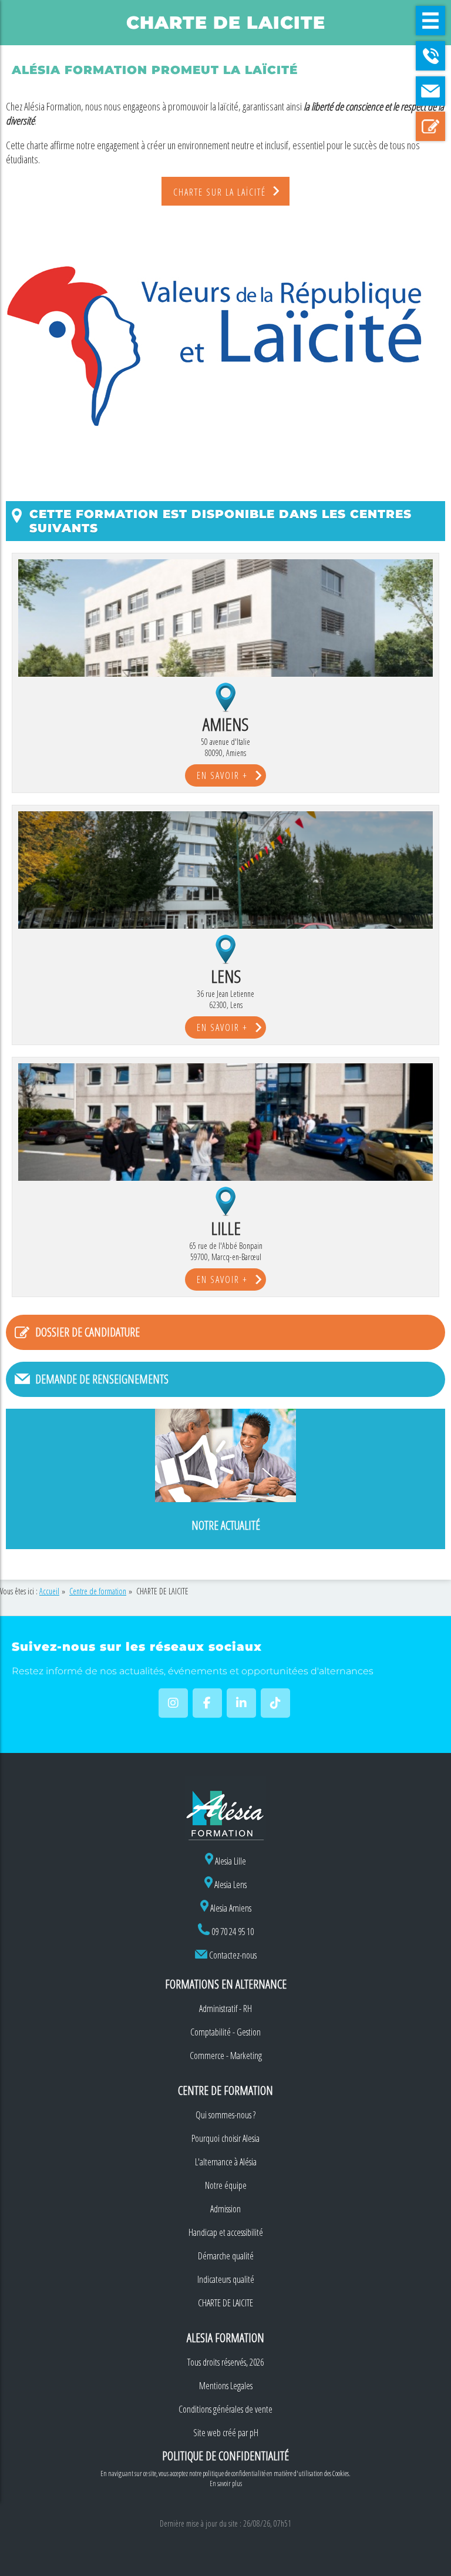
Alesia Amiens (230, 1908)
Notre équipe (226, 2185)
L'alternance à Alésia (226, 2162)
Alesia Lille (230, 1861)
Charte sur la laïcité (220, 192)
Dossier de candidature (87, 1332)
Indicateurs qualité (226, 2279)
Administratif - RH (225, 2009)
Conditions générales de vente (225, 2409)
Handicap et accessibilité (226, 2232)
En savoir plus (226, 2483)
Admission (225, 2209)
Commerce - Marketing (226, 2056)
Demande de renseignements (102, 1379)
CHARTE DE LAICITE (225, 2303)
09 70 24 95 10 (233, 1932)
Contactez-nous (233, 1955)
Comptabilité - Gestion (225, 2032)
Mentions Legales (226, 2386)
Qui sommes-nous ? (225, 2115)
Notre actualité (226, 1525)
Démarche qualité (226, 2256)
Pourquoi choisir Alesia (225, 2138)
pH (254, 2433)
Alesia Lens (230, 1885)
